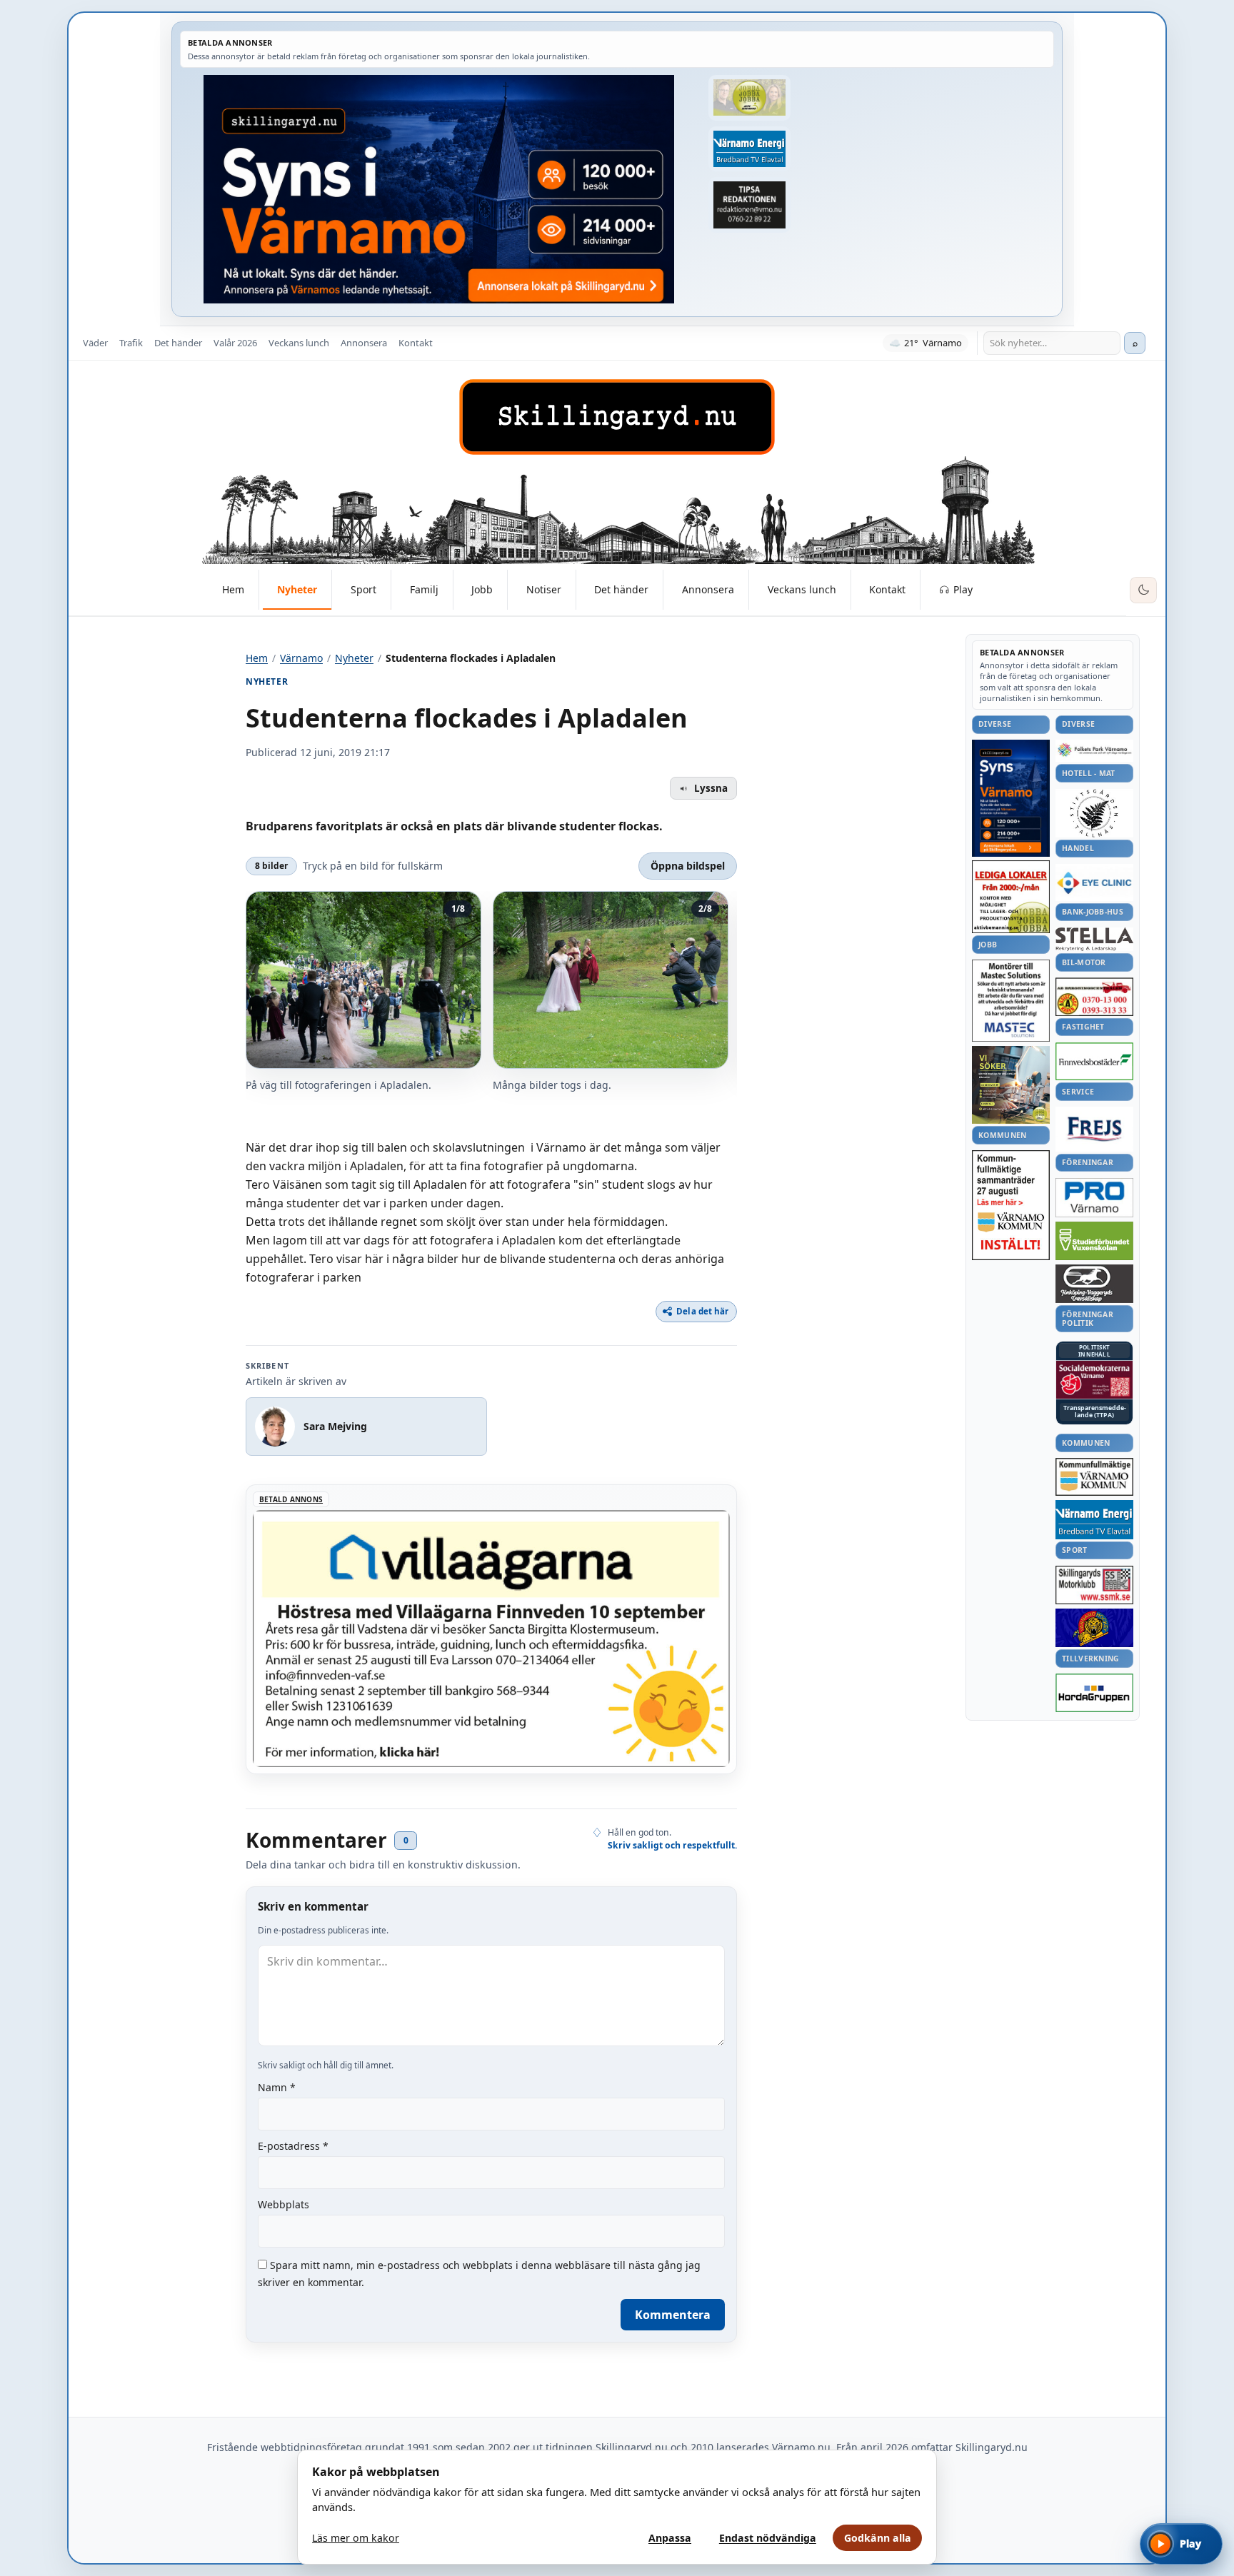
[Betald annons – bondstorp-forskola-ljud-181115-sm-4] (749, 205)
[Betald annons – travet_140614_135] (1094, 1284)
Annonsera (364, 343)
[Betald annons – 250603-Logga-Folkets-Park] (1094, 751)
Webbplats (284, 2204)
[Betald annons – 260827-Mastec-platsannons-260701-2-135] (1011, 1001)
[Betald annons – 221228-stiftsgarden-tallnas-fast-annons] (1094, 813)
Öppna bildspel (688, 866)
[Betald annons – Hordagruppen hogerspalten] (1094, 1693)
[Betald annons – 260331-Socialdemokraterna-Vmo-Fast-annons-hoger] (1094, 1380)
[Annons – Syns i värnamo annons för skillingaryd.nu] (439, 189)
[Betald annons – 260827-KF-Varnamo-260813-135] (1011, 1205)
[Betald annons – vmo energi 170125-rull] (1094, 1520)
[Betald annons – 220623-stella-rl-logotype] (1094, 939)
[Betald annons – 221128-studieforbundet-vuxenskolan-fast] (1094, 1241)
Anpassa (670, 2538)
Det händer (178, 343)
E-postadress (293, 2146)
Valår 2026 (235, 343)
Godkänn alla (878, 2538)
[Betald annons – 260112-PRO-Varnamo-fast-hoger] (1094, 1198)
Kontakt (416, 343)
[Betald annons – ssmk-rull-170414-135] (1094, 1585)
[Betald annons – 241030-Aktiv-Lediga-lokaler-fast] (1011, 897)
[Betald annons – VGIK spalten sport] (1094, 1628)
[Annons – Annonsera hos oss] (1011, 798)
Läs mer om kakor (356, 2538)
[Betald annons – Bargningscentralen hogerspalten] (1094, 997)
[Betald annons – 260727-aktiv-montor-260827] (1011, 1085)
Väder (95, 343)
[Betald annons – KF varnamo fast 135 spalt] (1094, 1477)
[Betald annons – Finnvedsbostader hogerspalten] (1094, 1061)
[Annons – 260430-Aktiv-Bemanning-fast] (749, 98)
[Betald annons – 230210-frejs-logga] (1094, 1129)
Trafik (131, 343)
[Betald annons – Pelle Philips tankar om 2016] (749, 149)
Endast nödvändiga (768, 2538)
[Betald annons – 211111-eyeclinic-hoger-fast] (1094, 882)
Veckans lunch (299, 343)
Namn (277, 2087)
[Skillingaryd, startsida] (617, 417)
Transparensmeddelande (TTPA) (1095, 1412)
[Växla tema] (1143, 590)
